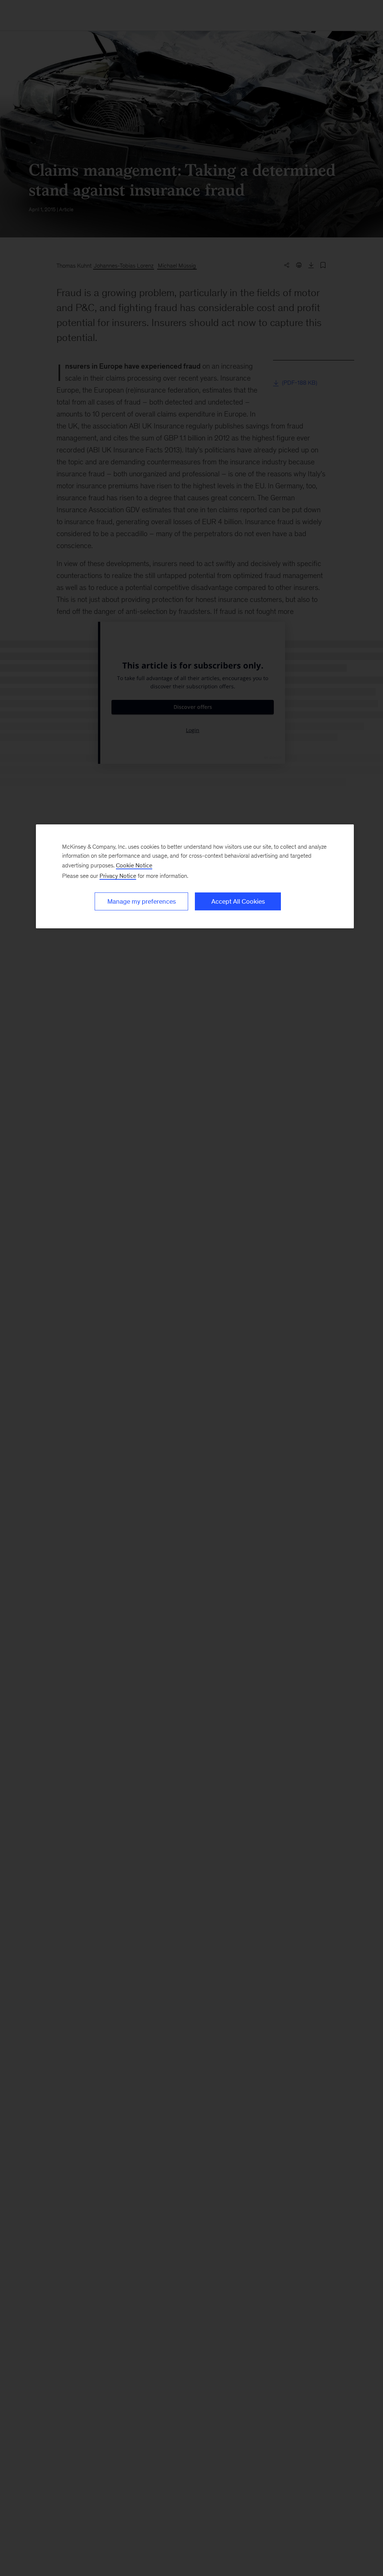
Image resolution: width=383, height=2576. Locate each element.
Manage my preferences (142, 901)
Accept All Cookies (238, 901)
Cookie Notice (134, 865)
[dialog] (195, 876)
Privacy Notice (118, 876)
